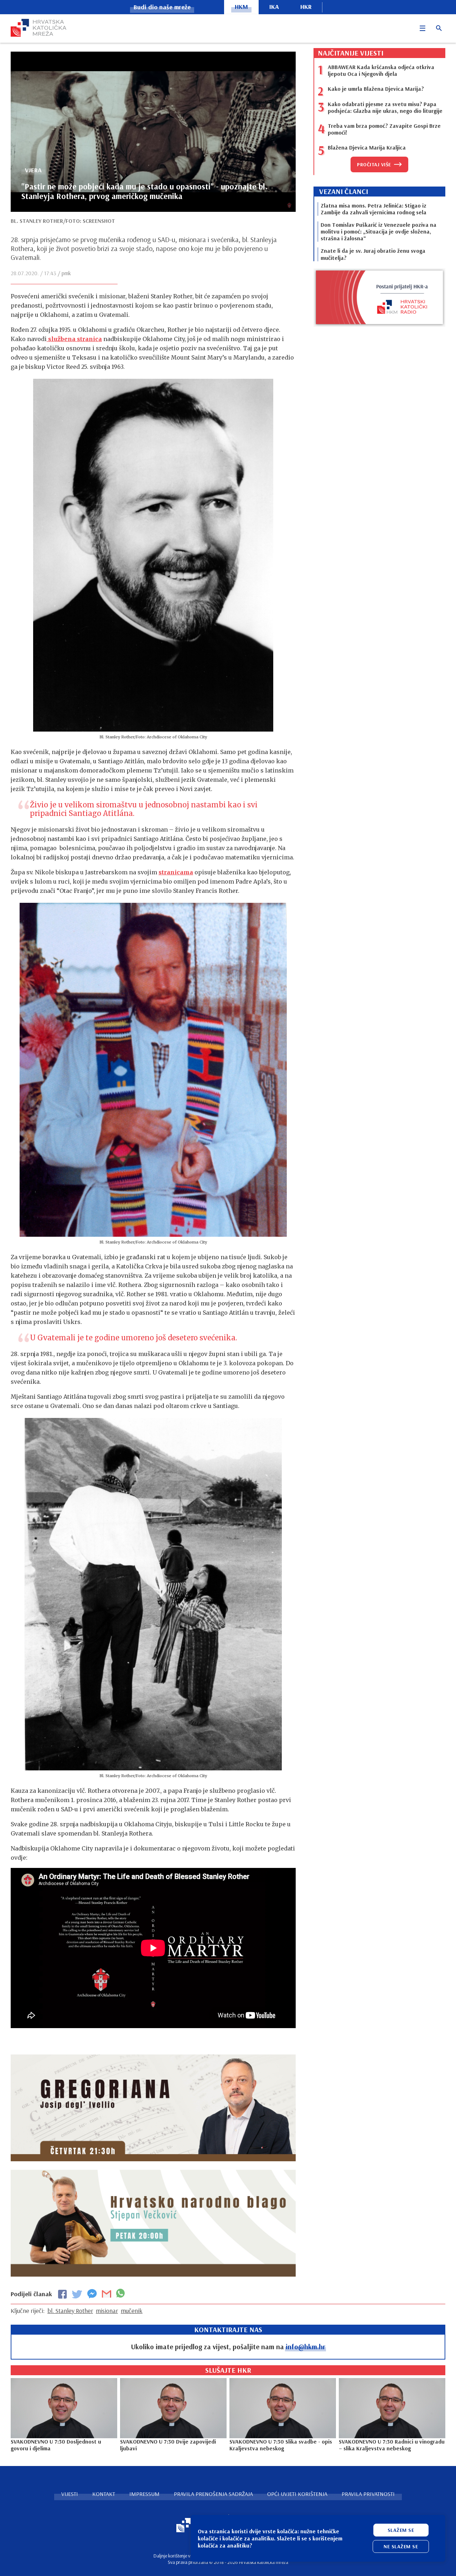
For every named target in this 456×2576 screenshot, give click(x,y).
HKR (306, 7)
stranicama (176, 872)
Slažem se (401, 2530)
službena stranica (74, 339)
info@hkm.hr (305, 2347)
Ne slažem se (401, 2546)
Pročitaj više (374, 164)
